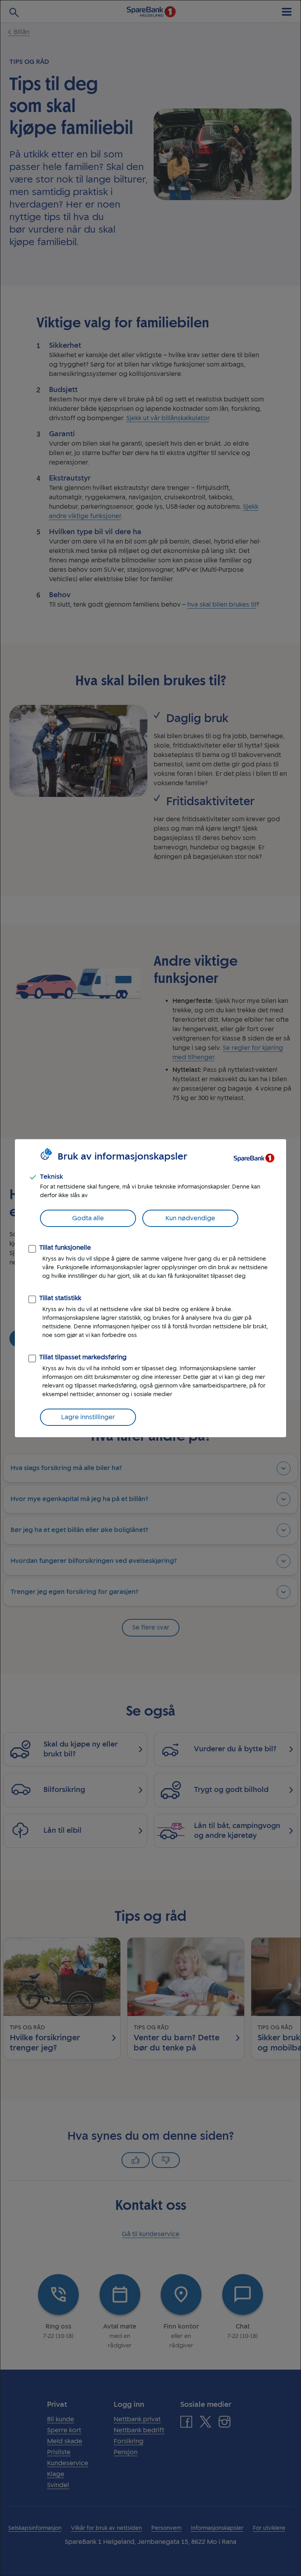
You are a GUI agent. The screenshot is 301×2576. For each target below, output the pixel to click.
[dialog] (150, 1288)
